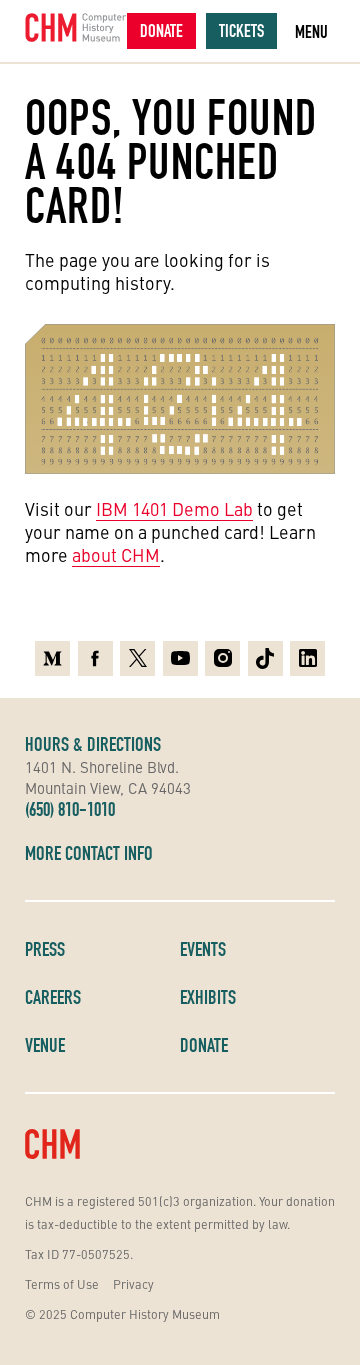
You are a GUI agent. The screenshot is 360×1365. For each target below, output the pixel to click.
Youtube (180, 653)
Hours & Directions (93, 744)
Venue (45, 1045)
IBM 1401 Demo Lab (174, 508)
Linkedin (307, 653)
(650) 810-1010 (70, 809)
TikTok (265, 653)
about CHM (116, 554)
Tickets (241, 30)
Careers (53, 997)
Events (203, 949)
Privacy (133, 1283)
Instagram (222, 653)
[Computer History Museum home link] (76, 27)
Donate (161, 30)
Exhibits (208, 997)
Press (45, 949)
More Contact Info (89, 853)
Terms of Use (62, 1283)
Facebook (95, 653)
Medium (52, 653)
